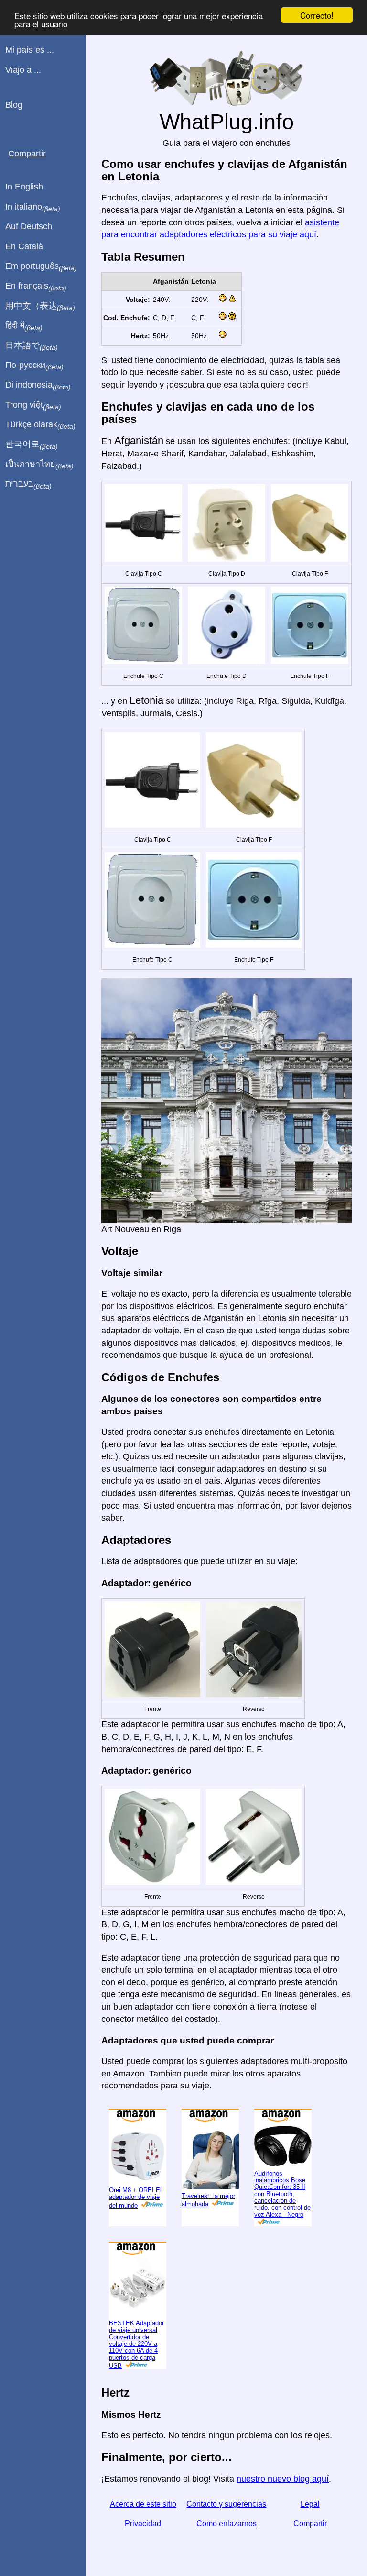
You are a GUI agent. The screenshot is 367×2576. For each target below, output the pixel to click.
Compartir (310, 2524)
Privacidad (143, 2524)
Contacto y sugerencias (226, 2504)
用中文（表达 (40, 306)
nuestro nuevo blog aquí (283, 2479)
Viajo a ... (23, 70)
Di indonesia (38, 385)
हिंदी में (24, 326)
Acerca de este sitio (143, 2504)
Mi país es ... (30, 50)
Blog (14, 105)
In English (24, 187)
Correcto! (317, 15)
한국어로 (32, 444)
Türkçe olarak (40, 425)
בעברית (28, 484)
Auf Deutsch (29, 226)
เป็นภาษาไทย (39, 465)
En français (36, 286)
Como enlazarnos (227, 2524)
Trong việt (33, 405)
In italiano (33, 207)
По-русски (34, 366)
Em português (41, 266)
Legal (310, 2504)
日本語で (32, 346)
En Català (24, 246)
